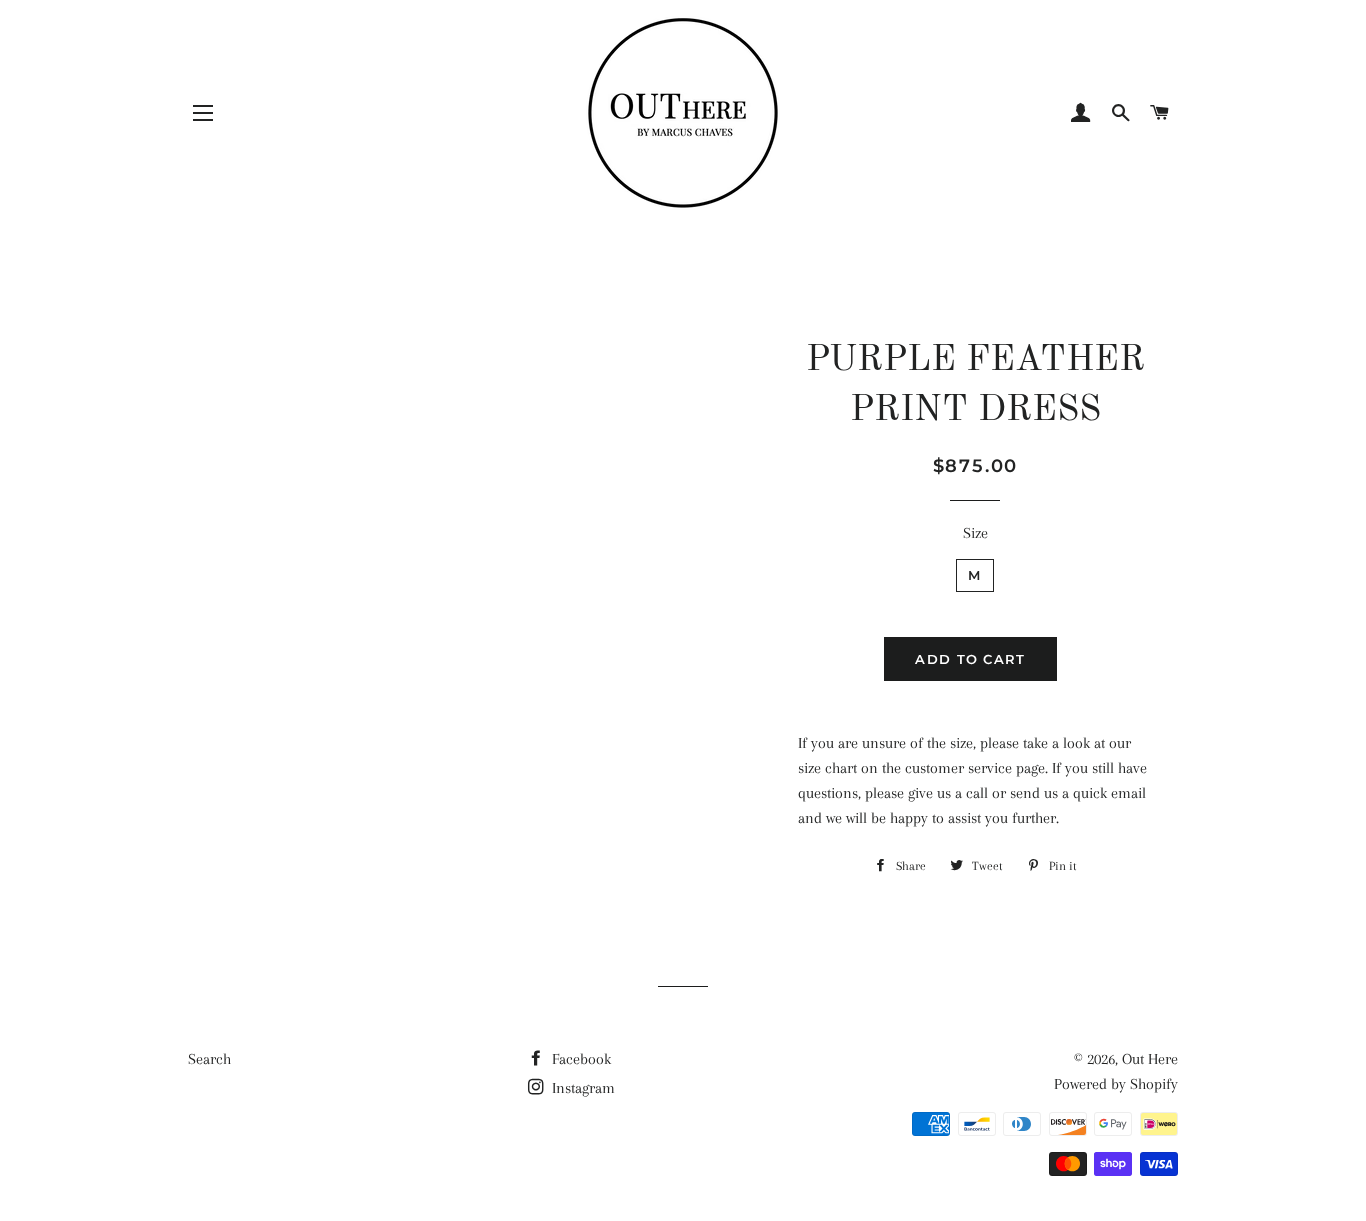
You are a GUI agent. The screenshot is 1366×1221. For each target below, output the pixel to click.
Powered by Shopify (1116, 1084)
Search (209, 1059)
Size (975, 533)
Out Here (1150, 1059)
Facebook (579, 1059)
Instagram (581, 1088)
